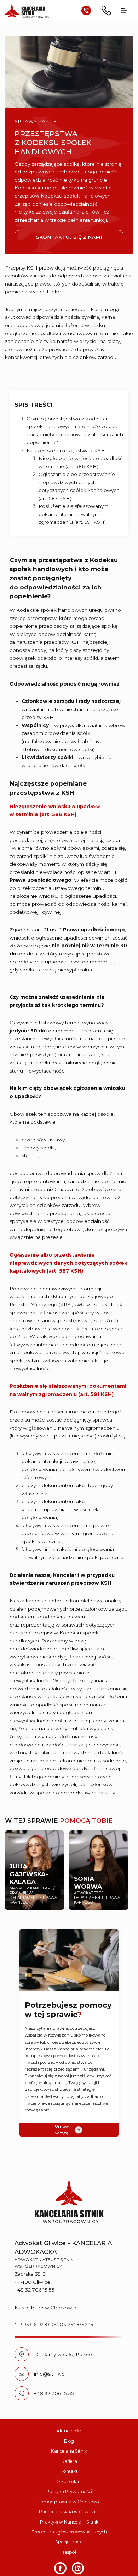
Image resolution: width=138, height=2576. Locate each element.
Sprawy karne (36, 121)
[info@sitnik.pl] (22, 2374)
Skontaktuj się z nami (69, 237)
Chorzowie (64, 2308)
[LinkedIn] (78, 2568)
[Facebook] (60, 2568)
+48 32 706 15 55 (54, 2393)
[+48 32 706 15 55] (22, 2393)
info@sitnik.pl (50, 2374)
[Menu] (124, 11)
